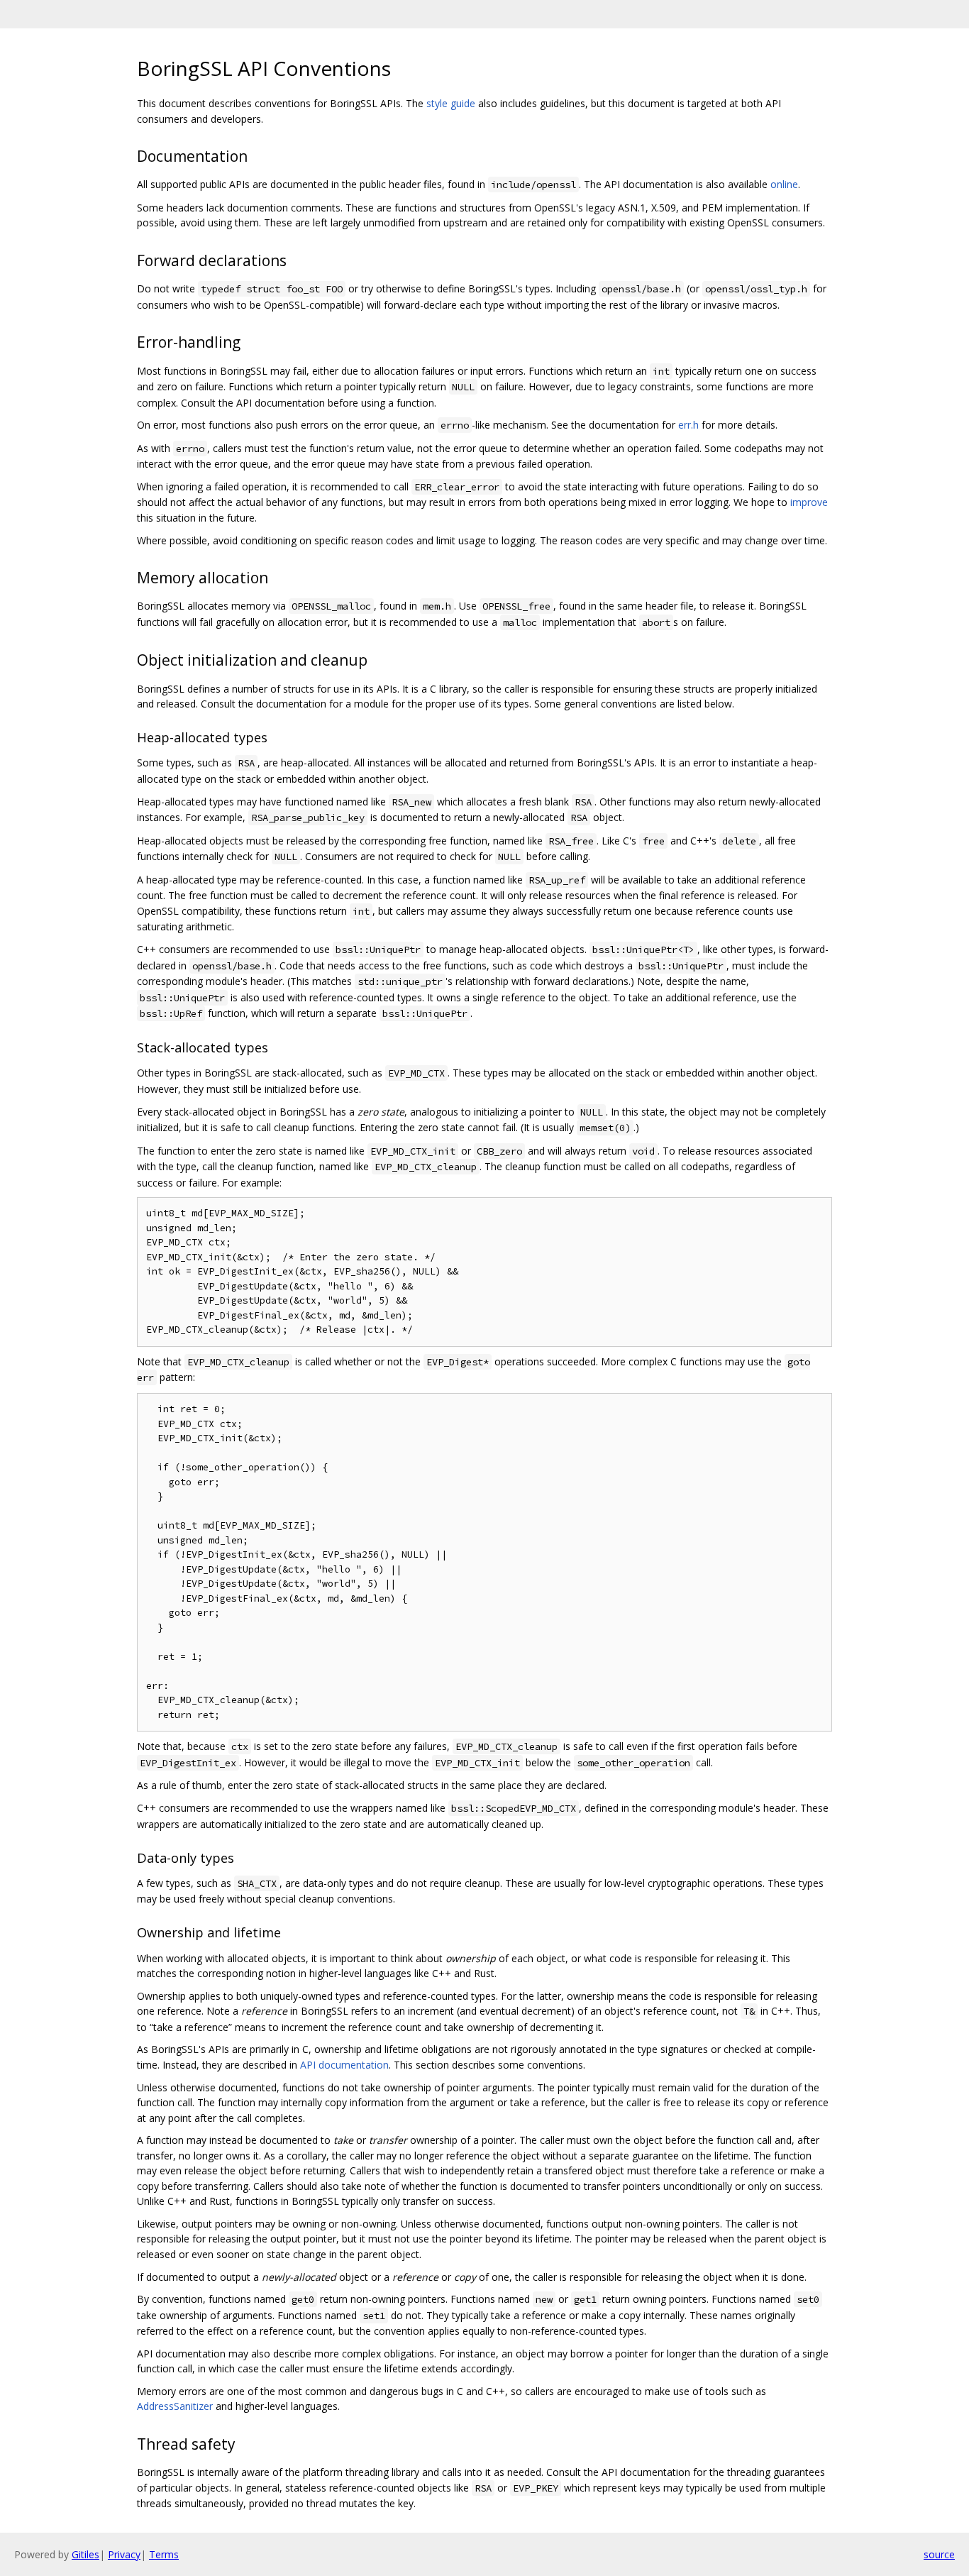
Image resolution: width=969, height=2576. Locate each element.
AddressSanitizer (175, 2406)
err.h (688, 425)
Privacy (124, 2554)
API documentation (344, 2065)
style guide (451, 103)
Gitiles (85, 2554)
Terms (164, 2554)
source (939, 2554)
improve (809, 502)
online (784, 184)
